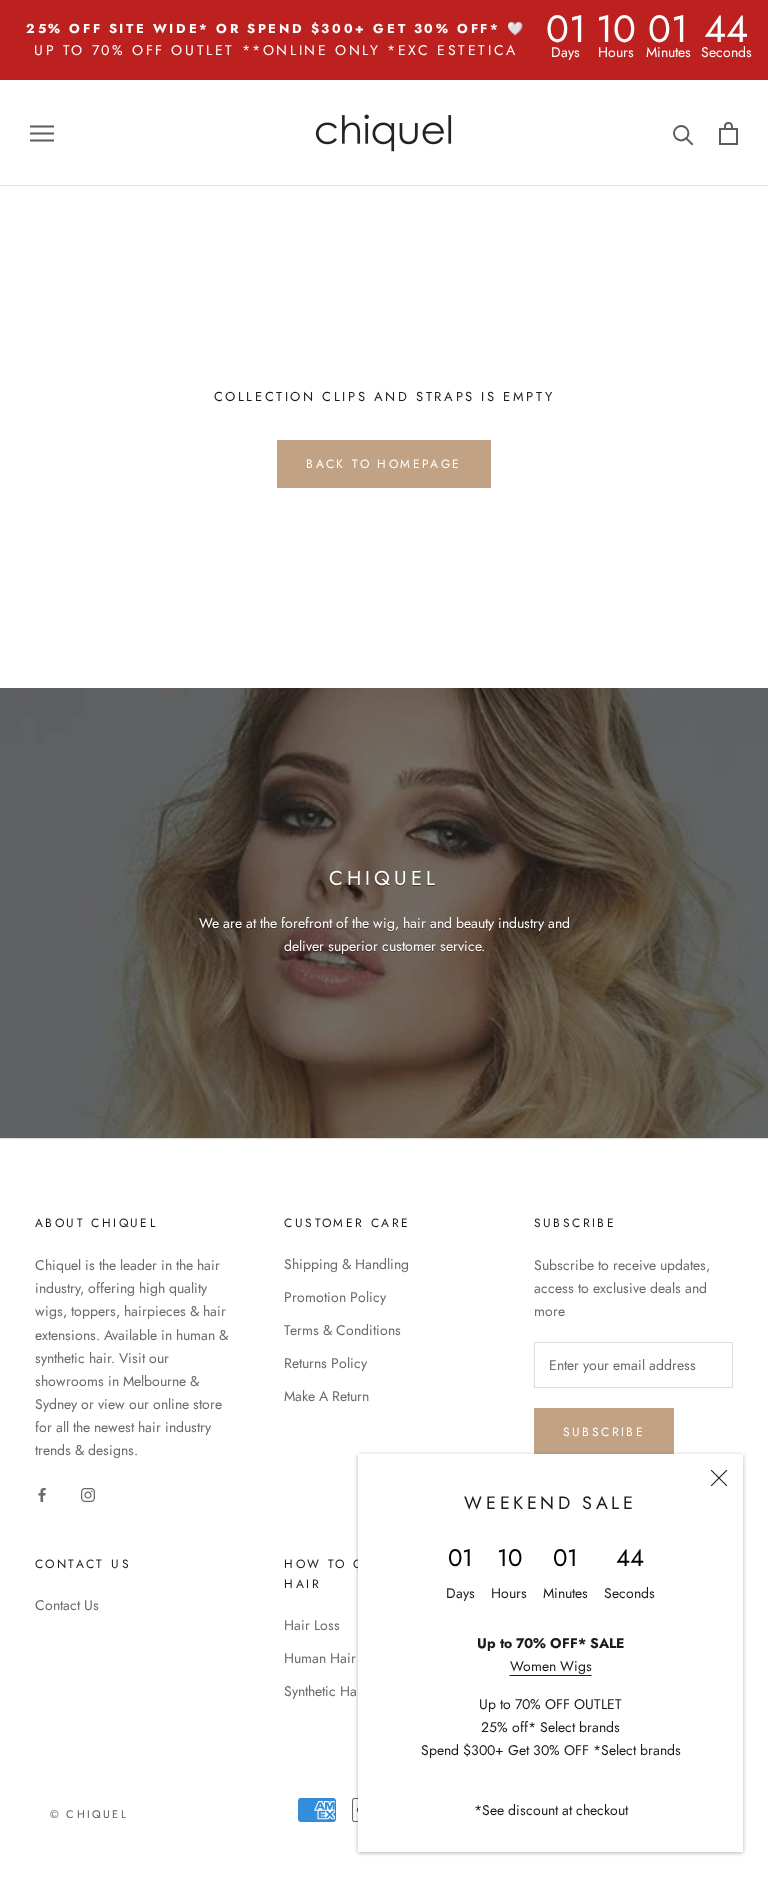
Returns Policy (325, 1363)
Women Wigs (551, 1666)
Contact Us (67, 1605)
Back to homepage (383, 464)
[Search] (683, 133)
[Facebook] (42, 1493)
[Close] (719, 1478)
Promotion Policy (335, 1297)
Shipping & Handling (346, 1264)
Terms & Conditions (342, 1330)
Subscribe (604, 1432)
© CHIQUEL (89, 1814)
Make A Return (326, 1396)
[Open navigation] (42, 132)
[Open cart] (728, 133)
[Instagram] (88, 1493)
